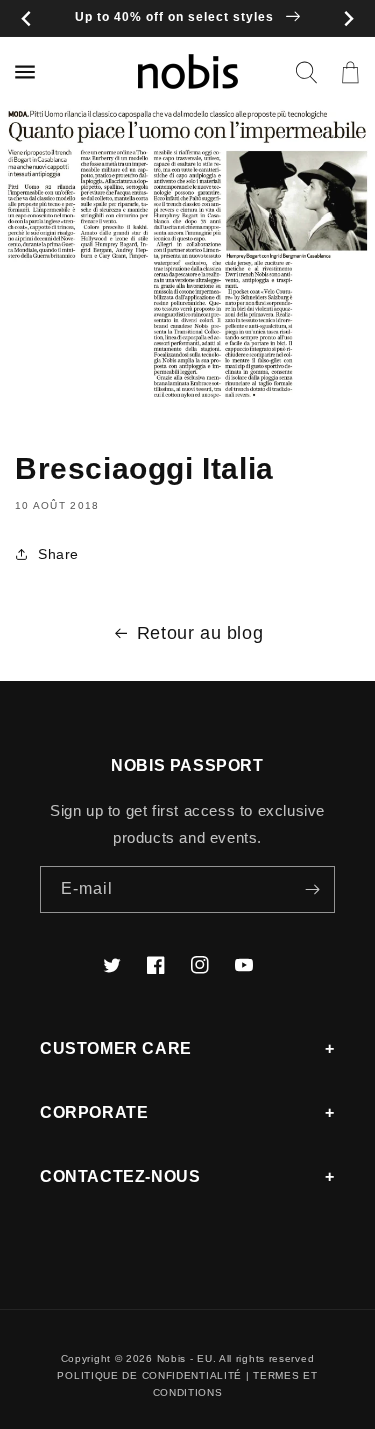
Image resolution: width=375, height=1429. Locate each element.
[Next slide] (348, 18)
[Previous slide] (26, 18)
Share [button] (58, 554)
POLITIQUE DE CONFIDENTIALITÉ (149, 1375)
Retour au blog (200, 633)
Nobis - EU (185, 1358)
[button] (306, 72)
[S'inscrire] (312, 889)
